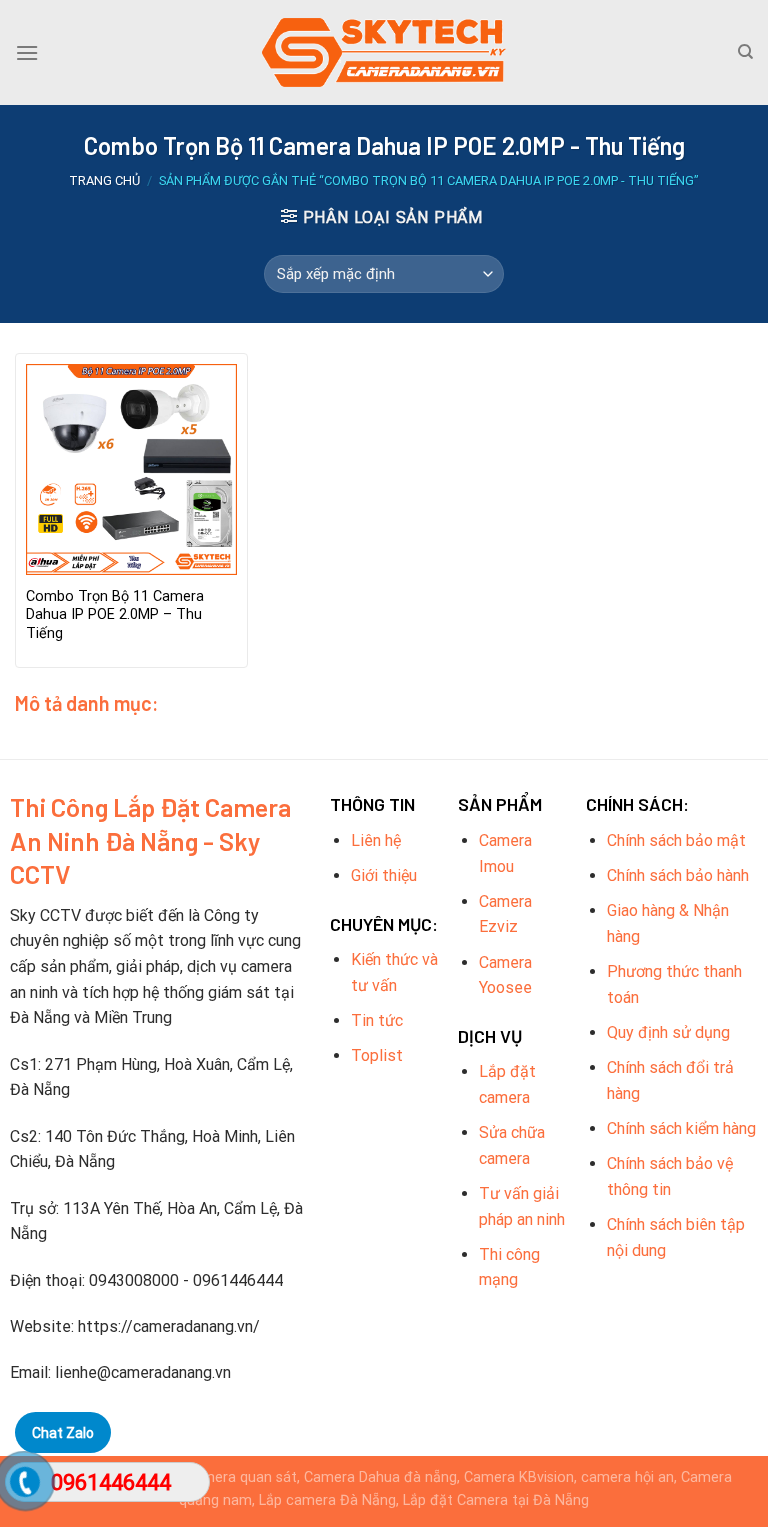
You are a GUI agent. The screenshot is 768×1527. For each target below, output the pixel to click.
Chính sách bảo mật (676, 840)
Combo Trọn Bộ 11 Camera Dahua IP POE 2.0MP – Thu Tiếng (115, 615)
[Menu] (27, 52)
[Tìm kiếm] (745, 52)
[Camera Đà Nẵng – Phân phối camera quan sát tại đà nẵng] (384, 52)
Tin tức (377, 1020)
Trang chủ (104, 180)
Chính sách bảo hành (678, 875)
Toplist (377, 1055)
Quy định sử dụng (668, 1032)
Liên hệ (376, 840)
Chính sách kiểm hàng (681, 1128)
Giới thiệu (384, 875)
